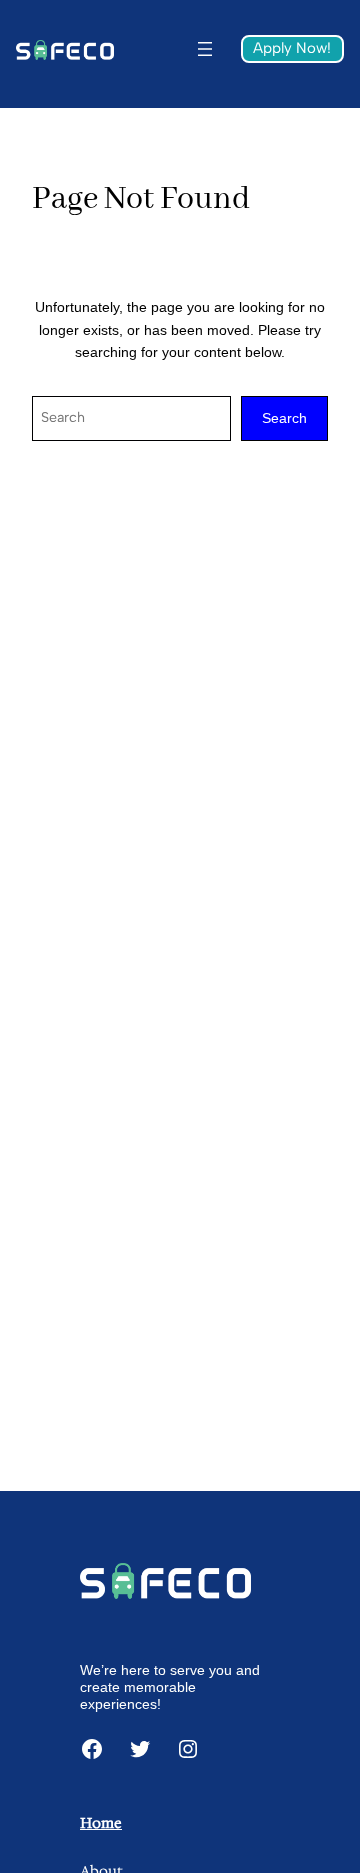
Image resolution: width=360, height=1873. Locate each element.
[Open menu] (205, 49)
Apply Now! (292, 48)
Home (101, 1823)
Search (284, 418)
